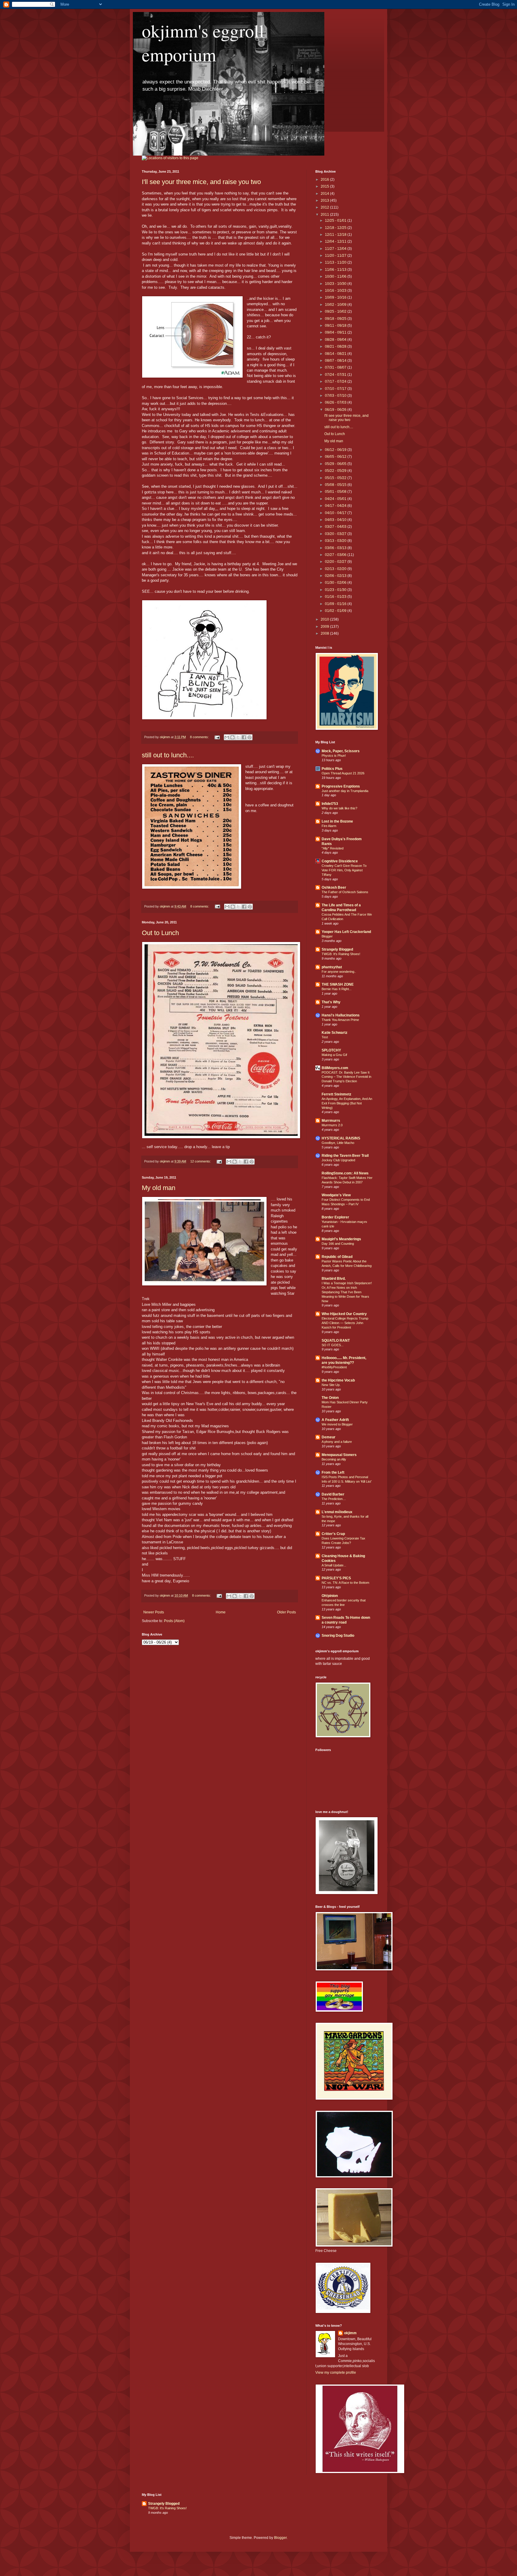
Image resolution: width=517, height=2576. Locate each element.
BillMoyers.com (335, 1068)
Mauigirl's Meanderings (341, 1239)
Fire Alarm (329, 826)
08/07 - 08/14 (336, 361)
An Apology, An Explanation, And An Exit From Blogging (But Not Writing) (347, 1103)
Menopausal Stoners (339, 1455)
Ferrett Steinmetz (336, 1094)
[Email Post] (217, 737)
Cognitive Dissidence (340, 861)
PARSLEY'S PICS (336, 1578)
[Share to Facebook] (244, 737)
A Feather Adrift (335, 1420)
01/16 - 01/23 (336, 597)
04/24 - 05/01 (336, 499)
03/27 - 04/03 (336, 527)
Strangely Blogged (337, 949)
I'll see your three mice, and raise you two (201, 182)
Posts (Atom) (174, 1621)
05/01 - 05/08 (336, 492)
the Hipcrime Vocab (338, 1380)
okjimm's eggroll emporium (203, 42)
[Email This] (227, 737)
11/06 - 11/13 (336, 270)
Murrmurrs (331, 1121)
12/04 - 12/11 (336, 241)
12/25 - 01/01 (336, 221)
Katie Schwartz (334, 1033)
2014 (325, 194)
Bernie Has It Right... (337, 989)
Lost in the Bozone (337, 821)
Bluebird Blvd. (334, 1279)
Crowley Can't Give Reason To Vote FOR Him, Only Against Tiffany (344, 870)
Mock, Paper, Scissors (341, 751)
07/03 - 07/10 (336, 396)
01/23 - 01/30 (336, 590)
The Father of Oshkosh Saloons (345, 892)
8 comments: (200, 737)
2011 (325, 215)
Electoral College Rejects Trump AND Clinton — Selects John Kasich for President (345, 1323)
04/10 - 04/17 (336, 513)
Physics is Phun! (334, 756)
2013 (325, 200)
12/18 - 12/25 (336, 228)
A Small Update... (334, 1565)
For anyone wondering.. (339, 972)
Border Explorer (335, 1217)
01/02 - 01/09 (336, 611)
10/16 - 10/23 (336, 291)
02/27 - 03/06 (336, 555)
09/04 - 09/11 (336, 332)
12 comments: (201, 1161)
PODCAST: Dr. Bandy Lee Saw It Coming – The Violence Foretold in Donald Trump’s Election (346, 1077)
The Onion (330, 1398)
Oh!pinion (330, 1596)
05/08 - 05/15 (336, 485)
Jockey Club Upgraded (338, 1160)
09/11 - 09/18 (336, 326)
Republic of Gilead (337, 1257)
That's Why (331, 1002)
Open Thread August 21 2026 (343, 773)
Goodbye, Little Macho (338, 1143)
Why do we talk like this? (339, 808)
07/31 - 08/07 (336, 367)
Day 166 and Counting (338, 1244)
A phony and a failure (337, 1442)
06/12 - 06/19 (336, 450)
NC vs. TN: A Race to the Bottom (345, 1583)
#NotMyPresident (334, 1367)
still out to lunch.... (168, 755)
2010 (325, 619)
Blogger (327, 936)
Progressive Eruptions (341, 786)
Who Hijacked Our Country (344, 1314)
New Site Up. (331, 1385)
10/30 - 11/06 (336, 276)
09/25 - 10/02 (336, 311)
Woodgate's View (336, 1195)
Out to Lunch (160, 933)
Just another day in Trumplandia (345, 791)
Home (221, 1612)
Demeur (329, 1437)
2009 (325, 627)
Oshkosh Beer (334, 887)
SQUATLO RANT (336, 1341)
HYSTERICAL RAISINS (341, 1138)
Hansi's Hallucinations (341, 1015)
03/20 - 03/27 (336, 534)
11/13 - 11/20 (336, 262)
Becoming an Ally (334, 1459)
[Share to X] (238, 737)
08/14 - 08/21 (336, 354)
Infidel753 (330, 804)
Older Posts (286, 1612)
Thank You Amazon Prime (340, 1020)
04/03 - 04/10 (336, 520)
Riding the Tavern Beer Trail (345, 1156)
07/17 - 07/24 (336, 382)
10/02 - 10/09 (336, 305)
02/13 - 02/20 (336, 569)
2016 (325, 180)
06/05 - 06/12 (336, 457)
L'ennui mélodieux (337, 1512)
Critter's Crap (333, 1534)
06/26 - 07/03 (336, 402)
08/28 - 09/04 (336, 340)
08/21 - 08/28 (336, 346)
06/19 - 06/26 (336, 410)
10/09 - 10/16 (336, 297)
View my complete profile (336, 2373)
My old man (159, 1188)
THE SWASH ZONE (338, 984)
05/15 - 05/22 (336, 478)
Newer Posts (154, 1612)
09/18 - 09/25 (336, 319)
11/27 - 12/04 (336, 249)
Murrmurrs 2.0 (332, 1125)
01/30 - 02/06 (336, 583)
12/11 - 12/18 (336, 235)
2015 (325, 186)
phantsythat (332, 967)
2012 (325, 207)
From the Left (333, 1472)
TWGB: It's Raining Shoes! (341, 954)
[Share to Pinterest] (250, 737)
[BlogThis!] (232, 737)
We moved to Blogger (337, 1424)
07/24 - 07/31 (336, 375)
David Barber (333, 1494)
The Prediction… (334, 1499)
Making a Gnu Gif (334, 1055)
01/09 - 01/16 (336, 604)
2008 (325, 633)
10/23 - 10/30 (336, 284)
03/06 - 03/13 (336, 548)
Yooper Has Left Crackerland (346, 932)
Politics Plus (332, 769)
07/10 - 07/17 (336, 389)
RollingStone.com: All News (345, 1173)
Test (325, 1037)
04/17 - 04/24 (336, 506)
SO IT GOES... (333, 1345)
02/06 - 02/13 (336, 576)
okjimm (350, 2333)
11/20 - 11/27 (336, 256)
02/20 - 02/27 (336, 562)
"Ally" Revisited (333, 848)
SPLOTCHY (331, 1050)
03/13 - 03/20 (336, 541)
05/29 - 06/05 (336, 464)
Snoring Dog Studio (338, 1636)
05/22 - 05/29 (336, 471)
